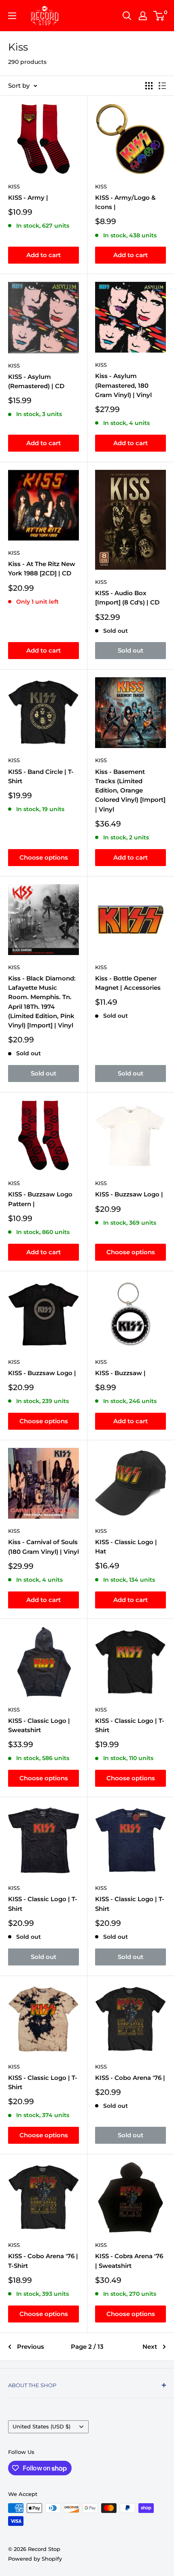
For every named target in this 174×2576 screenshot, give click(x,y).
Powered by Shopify (35, 2559)
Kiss (101, 365)
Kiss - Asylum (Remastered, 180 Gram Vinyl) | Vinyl (123, 385)
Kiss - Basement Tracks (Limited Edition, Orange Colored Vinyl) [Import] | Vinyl (130, 790)
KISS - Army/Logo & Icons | (125, 202)
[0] (159, 16)
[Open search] (127, 16)
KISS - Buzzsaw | (120, 1373)
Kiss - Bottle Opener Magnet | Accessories (128, 983)
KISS (14, 186)
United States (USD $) (41, 2427)
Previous (31, 2347)
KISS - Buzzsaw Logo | (129, 1194)
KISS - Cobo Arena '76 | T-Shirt (43, 2261)
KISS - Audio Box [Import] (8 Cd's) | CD (127, 598)
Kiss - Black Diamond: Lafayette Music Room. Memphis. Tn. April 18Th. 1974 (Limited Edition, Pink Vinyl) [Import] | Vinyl (42, 1002)
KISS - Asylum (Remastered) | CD (36, 381)
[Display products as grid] (149, 86)
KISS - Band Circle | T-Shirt (41, 776)
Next (150, 2347)
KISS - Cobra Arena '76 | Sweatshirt (129, 2261)
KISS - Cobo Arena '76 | (130, 2078)
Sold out (130, 650)
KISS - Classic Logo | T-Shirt (130, 1725)
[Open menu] (12, 16)
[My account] (143, 16)
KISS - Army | (28, 198)
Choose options (44, 857)
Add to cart (43, 255)
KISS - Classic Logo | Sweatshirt (39, 1725)
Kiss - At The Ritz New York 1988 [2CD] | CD (42, 568)
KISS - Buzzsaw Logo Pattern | (40, 1199)
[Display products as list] (162, 86)
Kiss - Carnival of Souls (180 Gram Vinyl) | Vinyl (43, 1547)
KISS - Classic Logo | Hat (126, 1547)
